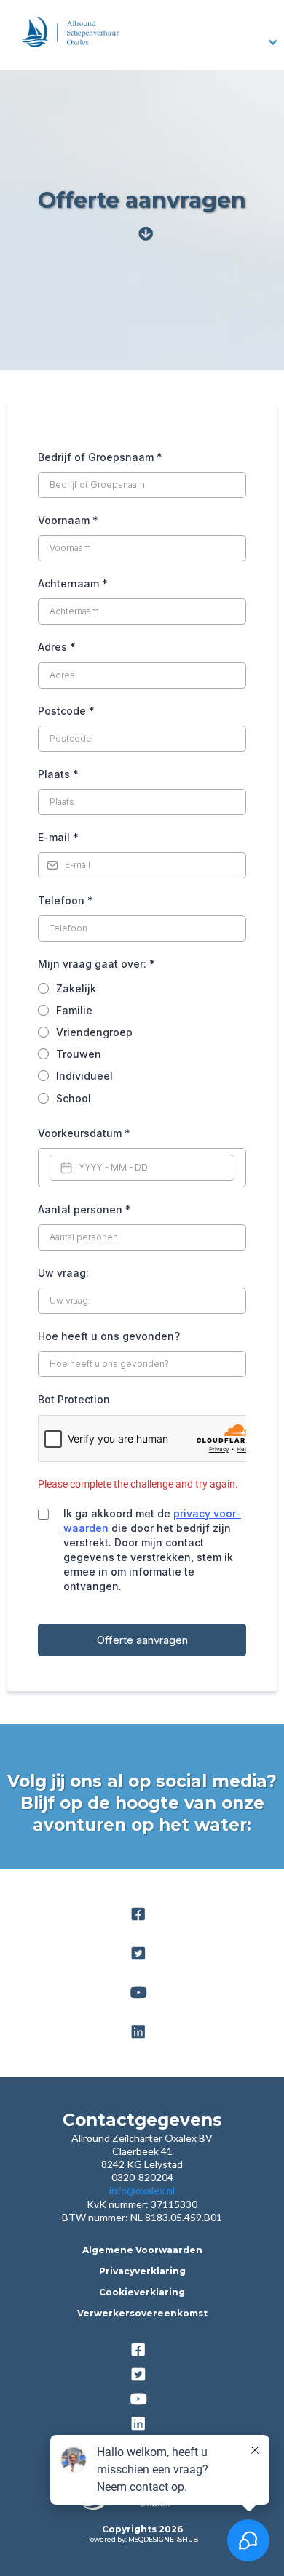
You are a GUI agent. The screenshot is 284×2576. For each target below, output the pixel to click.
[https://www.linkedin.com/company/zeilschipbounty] (142, 2032)
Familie (74, 1010)
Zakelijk (76, 988)
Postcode (66, 711)
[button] (273, 43)
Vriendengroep (94, 1032)
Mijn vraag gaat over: (96, 964)
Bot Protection (74, 1399)
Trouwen (79, 1054)
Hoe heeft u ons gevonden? (109, 1336)
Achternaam (73, 583)
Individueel (84, 1076)
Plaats (58, 774)
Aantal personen (84, 1209)
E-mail (58, 837)
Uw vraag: (63, 1273)
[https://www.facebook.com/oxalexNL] (142, 1914)
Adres (57, 647)
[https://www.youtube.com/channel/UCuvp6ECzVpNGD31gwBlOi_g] (142, 1993)
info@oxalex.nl (142, 2190)
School (74, 1098)
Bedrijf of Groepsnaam (100, 457)
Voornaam (68, 520)
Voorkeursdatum (84, 1133)
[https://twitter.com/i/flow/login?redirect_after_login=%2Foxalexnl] (142, 1954)
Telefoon (66, 900)
